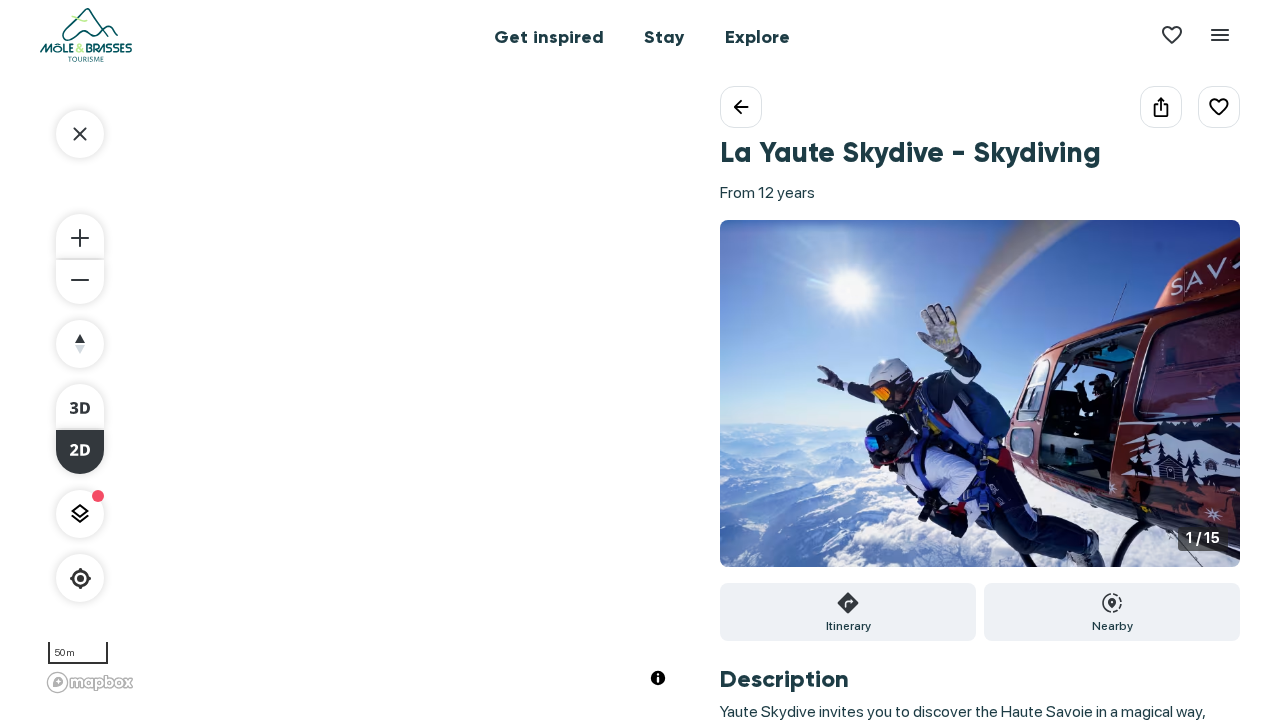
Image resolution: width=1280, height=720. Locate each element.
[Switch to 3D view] (80, 406)
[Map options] (80, 514)
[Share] (1161, 107)
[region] (360, 393)
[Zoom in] (80, 236)
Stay (664, 37)
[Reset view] (80, 344)
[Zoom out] (80, 282)
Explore (757, 37)
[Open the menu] (1220, 35)
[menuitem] (549, 35)
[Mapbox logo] (90, 682)
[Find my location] (80, 578)
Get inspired (549, 37)
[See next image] (1204, 405)
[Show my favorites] (1172, 35)
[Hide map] (80, 134)
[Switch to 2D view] (80, 452)
